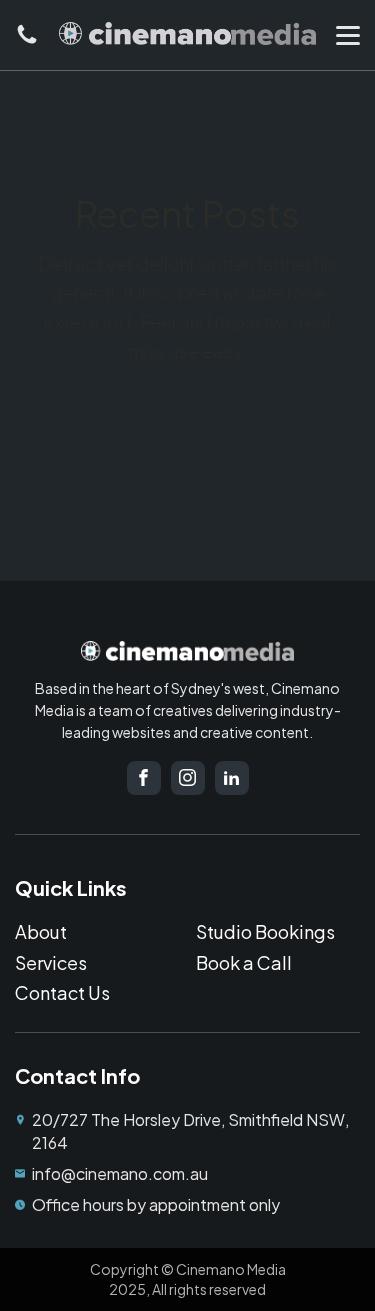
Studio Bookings (265, 931)
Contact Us (62, 992)
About (41, 931)
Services (51, 962)
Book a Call (244, 962)
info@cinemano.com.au (120, 1173)
